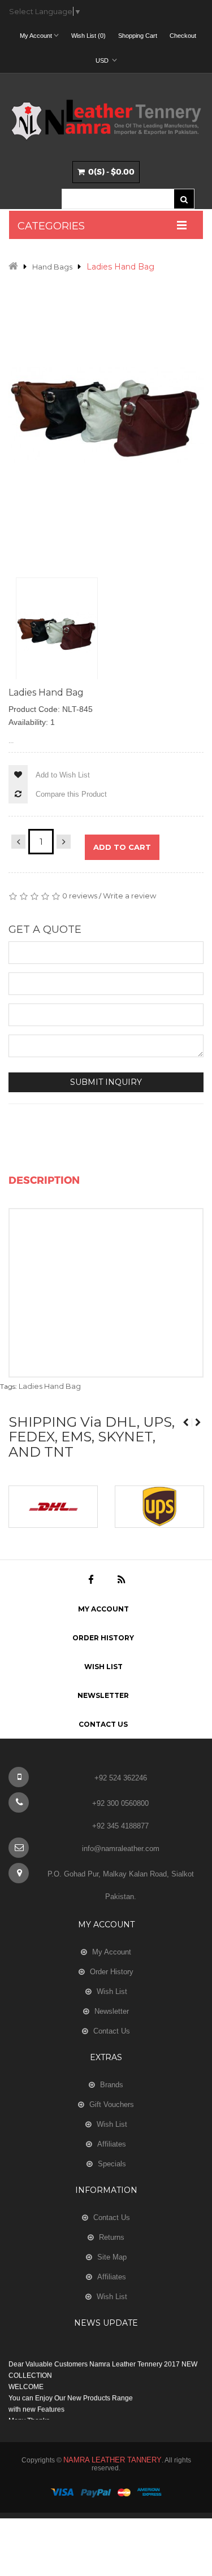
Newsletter (103, 1695)
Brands (112, 2085)
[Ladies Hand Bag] (57, 633)
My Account (103, 1609)
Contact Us (103, 1724)
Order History (103, 1638)
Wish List (103, 1667)
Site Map (112, 2257)
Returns (112, 2237)
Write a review (129, 896)
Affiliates (112, 2144)
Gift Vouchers (112, 2104)
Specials (112, 2164)
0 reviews (80, 896)
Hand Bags (52, 267)
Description (44, 1180)
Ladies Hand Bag (120, 267)
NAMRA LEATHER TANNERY (113, 2460)
